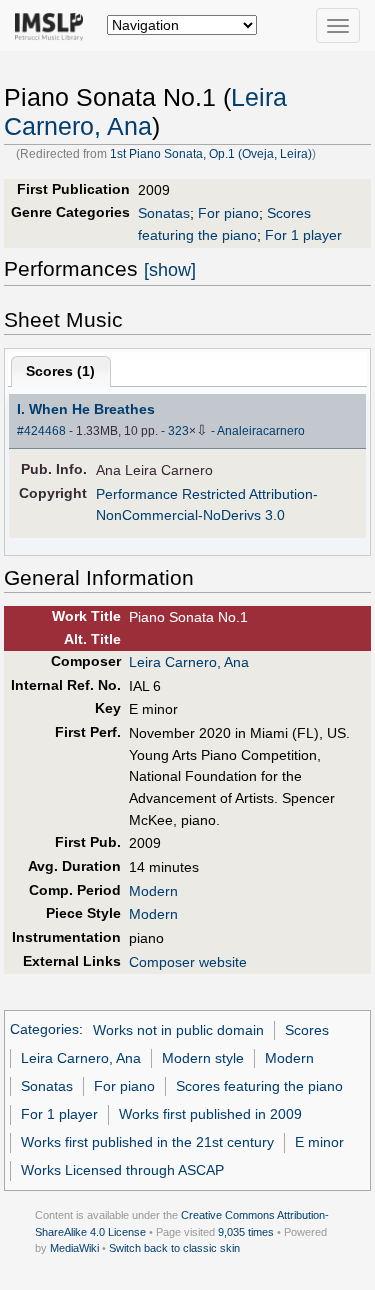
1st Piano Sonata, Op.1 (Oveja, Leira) (211, 154)
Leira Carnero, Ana (189, 662)
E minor (319, 1142)
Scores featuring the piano (259, 1086)
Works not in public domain (178, 1030)
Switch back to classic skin (174, 1248)
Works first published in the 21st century (147, 1142)
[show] (170, 270)
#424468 (41, 431)
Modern (153, 891)
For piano (228, 213)
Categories (44, 1030)
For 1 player (303, 235)
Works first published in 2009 (210, 1114)
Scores (307, 1030)
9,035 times (246, 1232)
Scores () (60, 371)
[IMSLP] (53, 25)
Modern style (203, 1058)
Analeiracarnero (261, 431)
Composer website (188, 962)
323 (178, 431)
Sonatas (164, 213)
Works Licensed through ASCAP (122, 1170)
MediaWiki (74, 1248)
